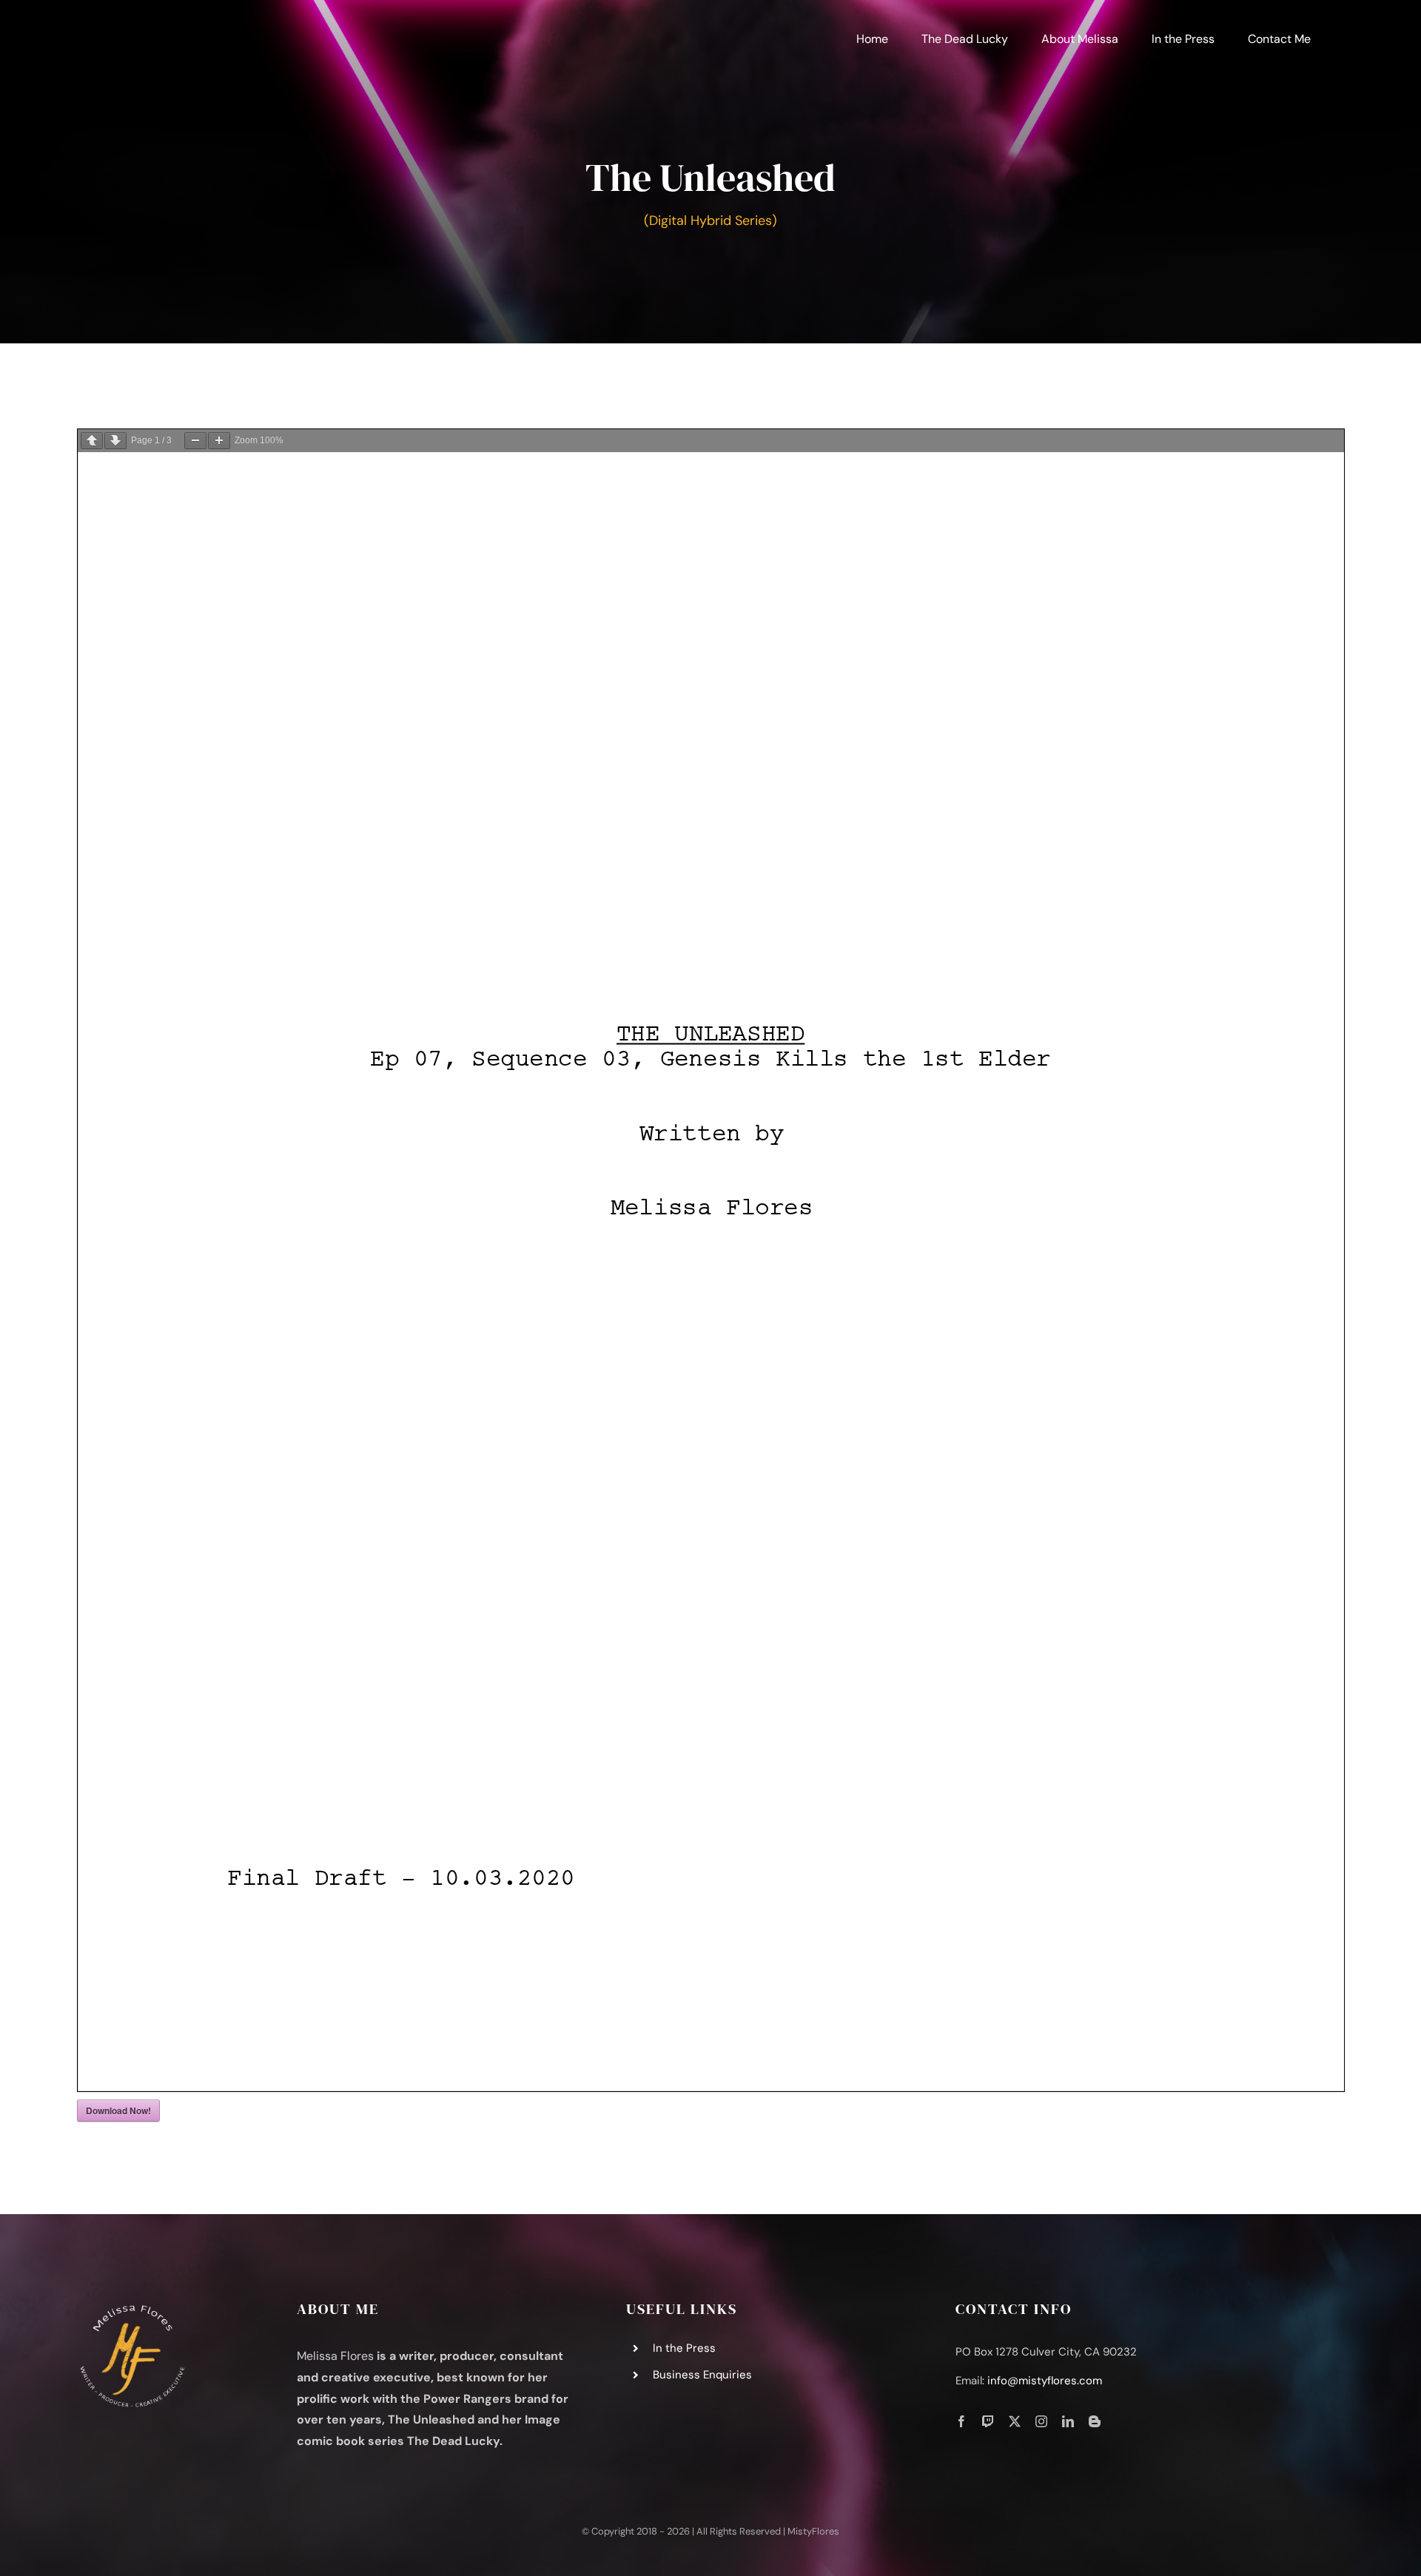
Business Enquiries (702, 2375)
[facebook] (961, 2421)
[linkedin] (1068, 2421)
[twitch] (988, 2421)
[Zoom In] (219, 441)
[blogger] (1095, 2421)
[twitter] (1015, 2421)
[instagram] (1041, 2421)
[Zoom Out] (195, 441)
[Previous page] (92, 441)
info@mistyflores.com (1045, 2381)
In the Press (684, 2348)
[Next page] (115, 441)
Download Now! (118, 2111)
